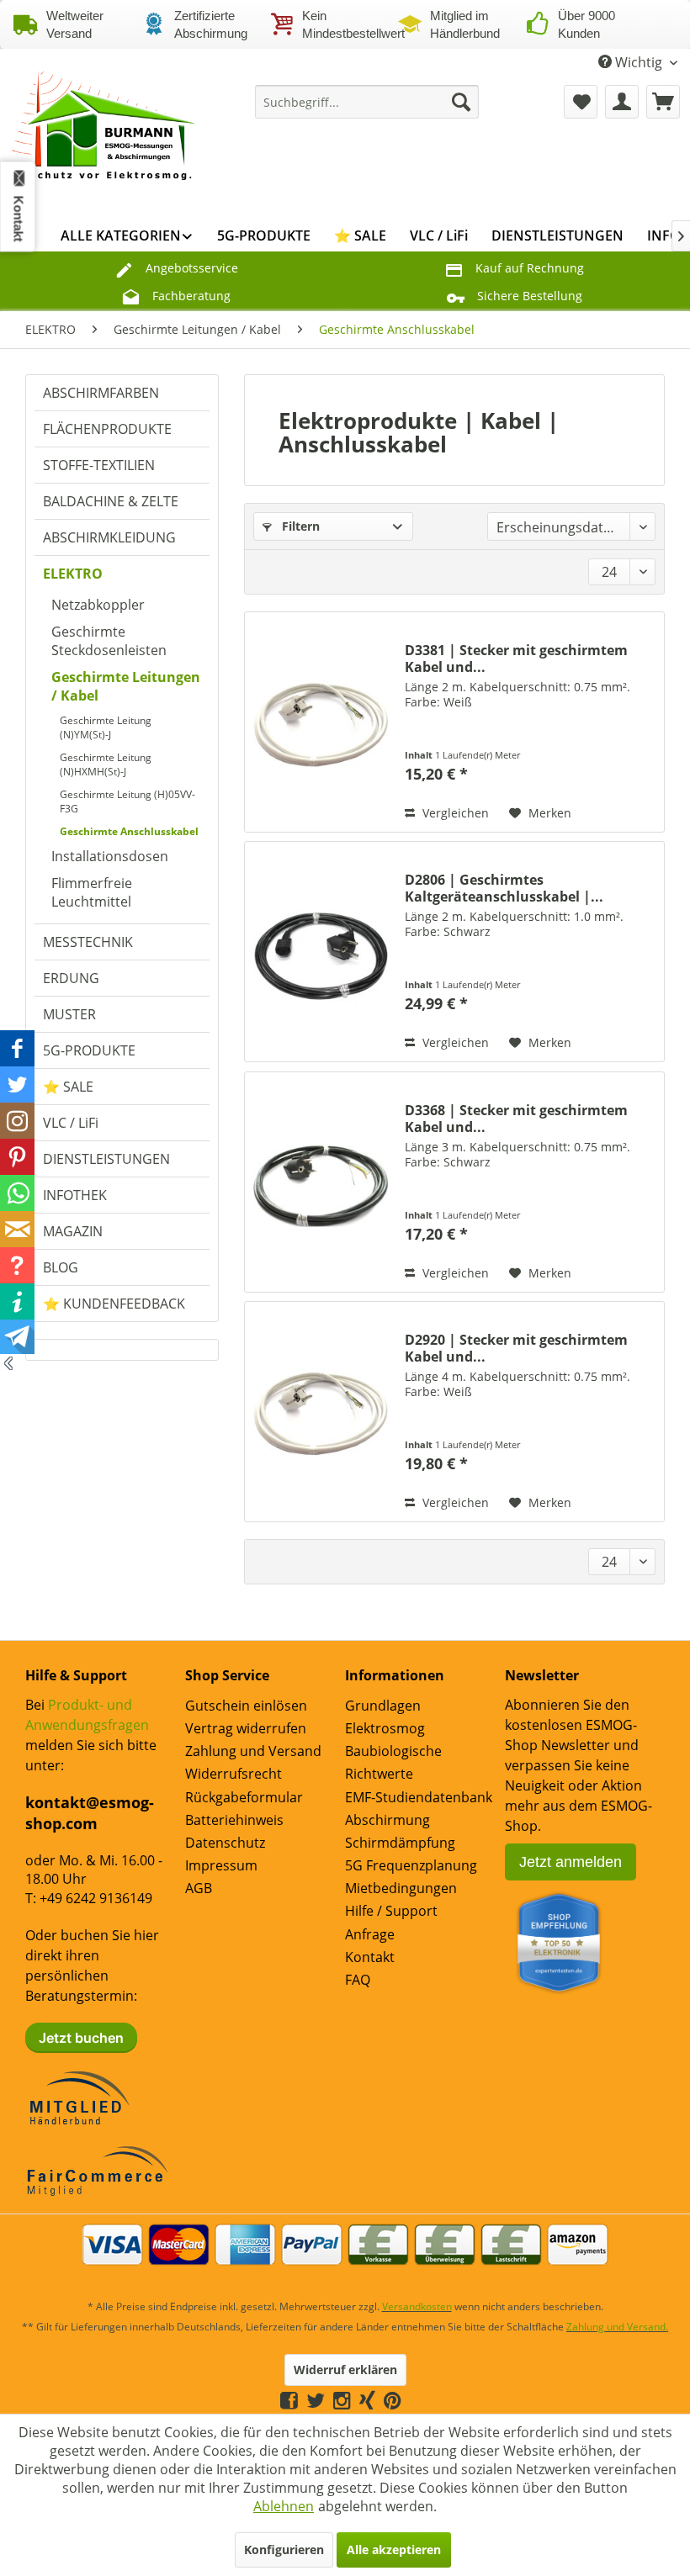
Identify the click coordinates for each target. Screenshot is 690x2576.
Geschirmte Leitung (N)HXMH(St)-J (106, 764)
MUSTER (69, 1014)
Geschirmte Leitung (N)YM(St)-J (106, 727)
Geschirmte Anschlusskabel (129, 831)
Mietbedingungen (401, 1888)
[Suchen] (461, 102)
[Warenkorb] (663, 102)
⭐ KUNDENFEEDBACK (114, 1304)
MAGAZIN (73, 1231)
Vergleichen (454, 813)
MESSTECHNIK (88, 942)
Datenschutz (225, 1843)
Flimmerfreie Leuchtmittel (92, 892)
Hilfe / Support (391, 1911)
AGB (199, 1888)
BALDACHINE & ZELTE (111, 501)
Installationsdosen (110, 856)
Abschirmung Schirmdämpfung (400, 1831)
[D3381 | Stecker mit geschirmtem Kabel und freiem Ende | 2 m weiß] (321, 722)
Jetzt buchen (81, 2038)
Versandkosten (417, 2306)
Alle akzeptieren (394, 2550)
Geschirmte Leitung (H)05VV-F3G (127, 801)
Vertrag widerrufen (246, 1728)
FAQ (358, 1980)
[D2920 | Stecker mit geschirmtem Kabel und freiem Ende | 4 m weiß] (321, 1412)
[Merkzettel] (581, 102)
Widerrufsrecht (234, 1774)
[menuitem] (367, 102)
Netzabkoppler (98, 605)
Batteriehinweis (234, 1820)
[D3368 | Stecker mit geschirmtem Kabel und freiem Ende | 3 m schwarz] (321, 1182)
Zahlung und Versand (253, 1751)
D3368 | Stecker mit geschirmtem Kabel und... (516, 1119)
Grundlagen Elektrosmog (385, 1717)
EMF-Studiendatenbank (419, 1797)
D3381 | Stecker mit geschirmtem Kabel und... (516, 659)
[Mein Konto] (622, 102)
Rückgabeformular (244, 1797)
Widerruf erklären (345, 2370)
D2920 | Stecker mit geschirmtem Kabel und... (516, 1348)
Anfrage (370, 1934)
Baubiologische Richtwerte (393, 1762)
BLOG (61, 1267)
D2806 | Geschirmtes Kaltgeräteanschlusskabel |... (504, 888)
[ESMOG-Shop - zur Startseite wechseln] (104, 127)
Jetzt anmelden (571, 1862)
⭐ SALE (68, 1087)
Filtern (299, 526)
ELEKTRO (73, 574)
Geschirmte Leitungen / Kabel (126, 686)
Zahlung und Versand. (617, 2327)
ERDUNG (71, 978)
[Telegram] (410, 2400)
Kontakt (370, 1957)
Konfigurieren (284, 2550)
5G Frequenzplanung (411, 1865)
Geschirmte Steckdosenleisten (109, 641)
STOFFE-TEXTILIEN (99, 465)
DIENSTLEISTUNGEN (106, 1159)
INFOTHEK (75, 1195)
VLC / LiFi (71, 1123)
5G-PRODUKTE (89, 1050)
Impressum (221, 1865)
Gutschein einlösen (246, 1706)
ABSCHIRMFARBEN (101, 393)
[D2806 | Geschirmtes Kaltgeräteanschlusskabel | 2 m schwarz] (321, 952)
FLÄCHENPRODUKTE (107, 429)
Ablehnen (284, 2506)
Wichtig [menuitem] (639, 62)
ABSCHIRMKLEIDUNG (109, 537)
